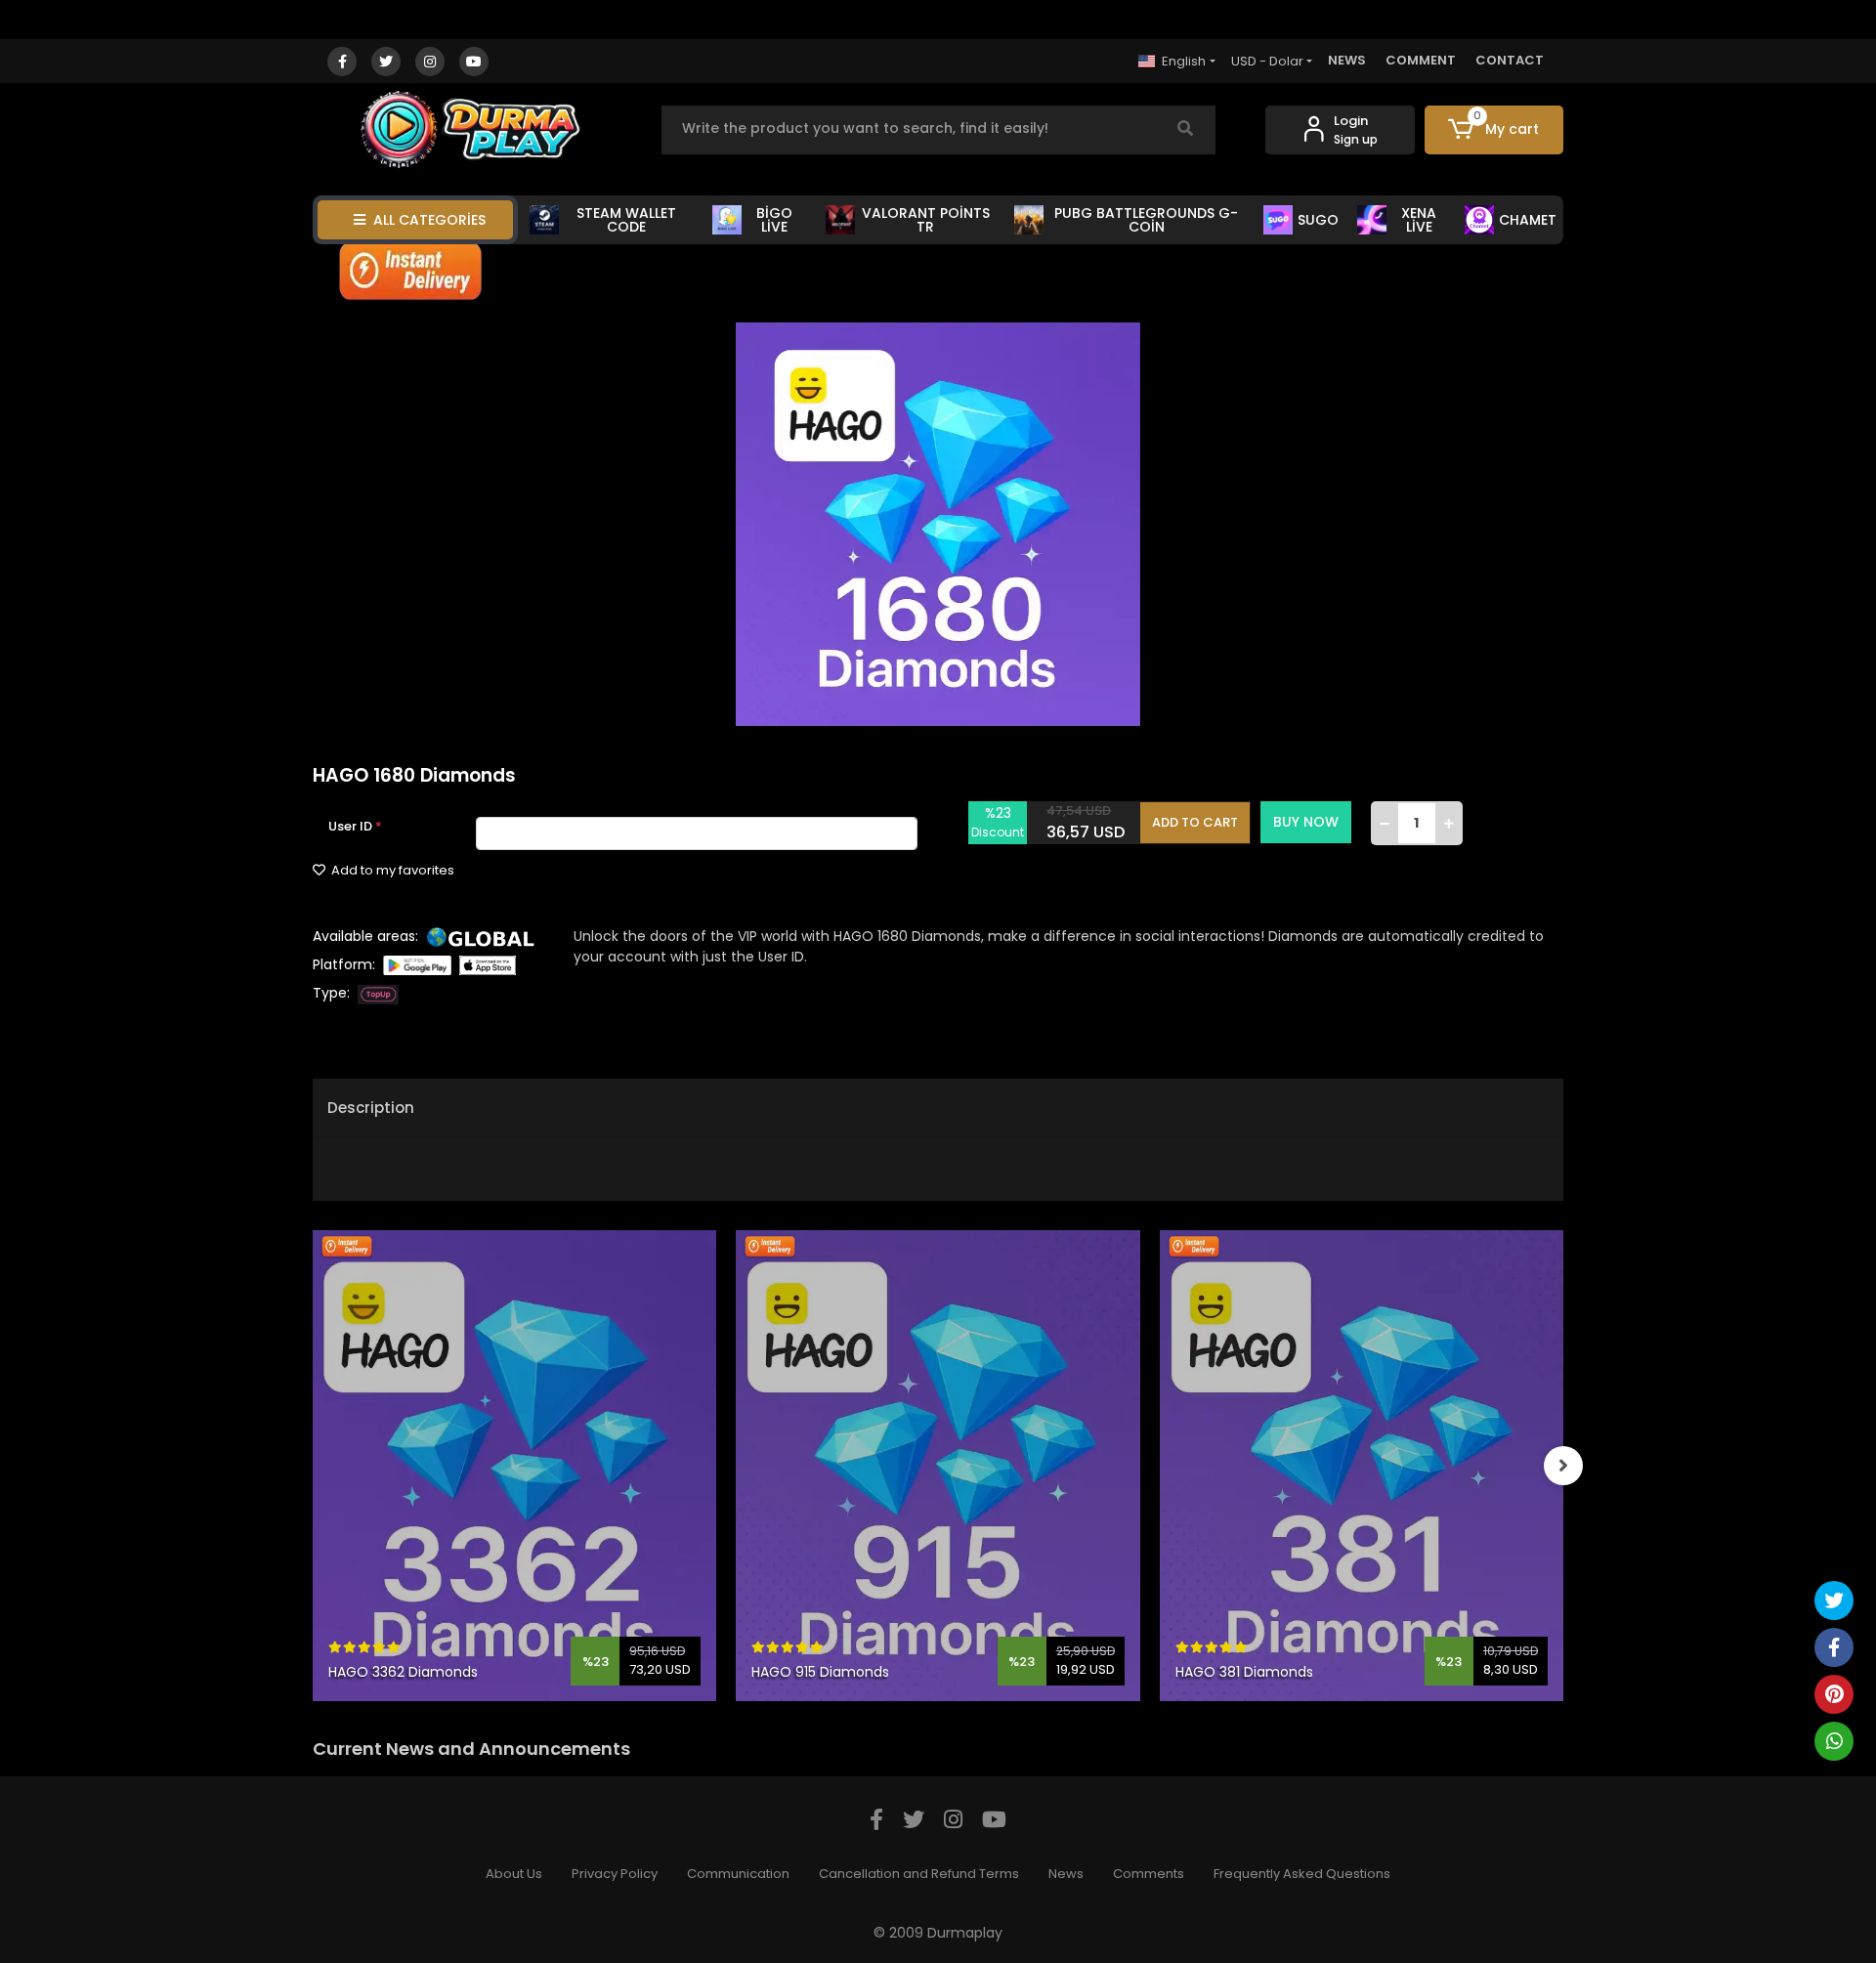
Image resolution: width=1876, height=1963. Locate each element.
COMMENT (1421, 60)
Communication (738, 1874)
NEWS (1347, 60)
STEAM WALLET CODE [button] (626, 220)
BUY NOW (1306, 822)
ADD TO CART (1195, 822)
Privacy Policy (615, 1874)
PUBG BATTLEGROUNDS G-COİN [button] (1146, 220)
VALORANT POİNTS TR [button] (926, 220)
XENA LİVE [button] (1419, 220)
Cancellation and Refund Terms (919, 1874)
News (1066, 1874)
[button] (1494, 130)
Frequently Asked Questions (1302, 1874)
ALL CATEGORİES (429, 220)
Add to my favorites (391, 870)
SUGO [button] (1318, 220)
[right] (1563, 1466)
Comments (1149, 1874)
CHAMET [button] (1528, 220)
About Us (514, 1874)
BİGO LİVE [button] (774, 220)
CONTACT (1510, 60)
